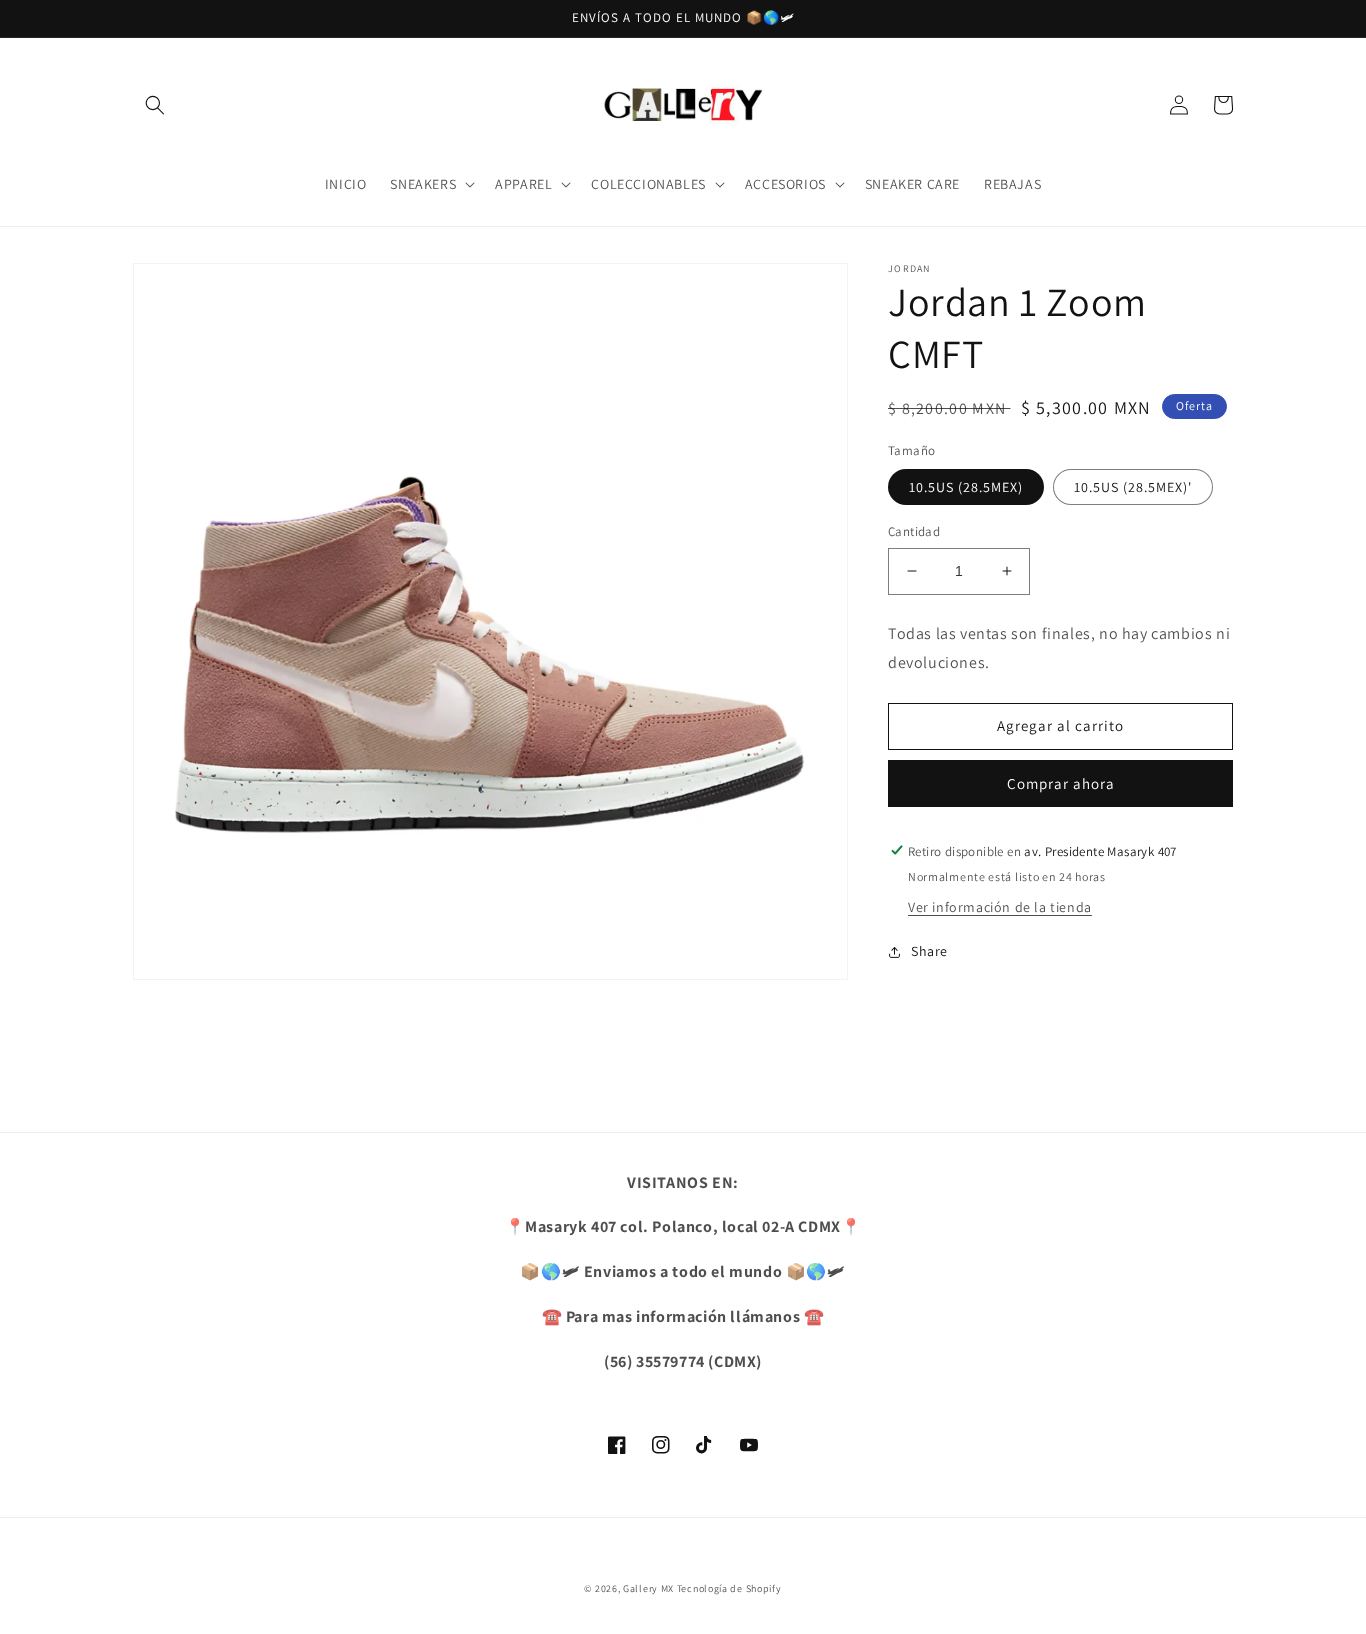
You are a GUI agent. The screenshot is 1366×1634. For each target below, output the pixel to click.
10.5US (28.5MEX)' (1133, 487)
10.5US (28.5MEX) (966, 487)
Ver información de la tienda (1000, 907)
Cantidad (914, 531)
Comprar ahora (1061, 782)
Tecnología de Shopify (729, 1588)
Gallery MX (648, 1588)
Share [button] (929, 951)
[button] (155, 105)
